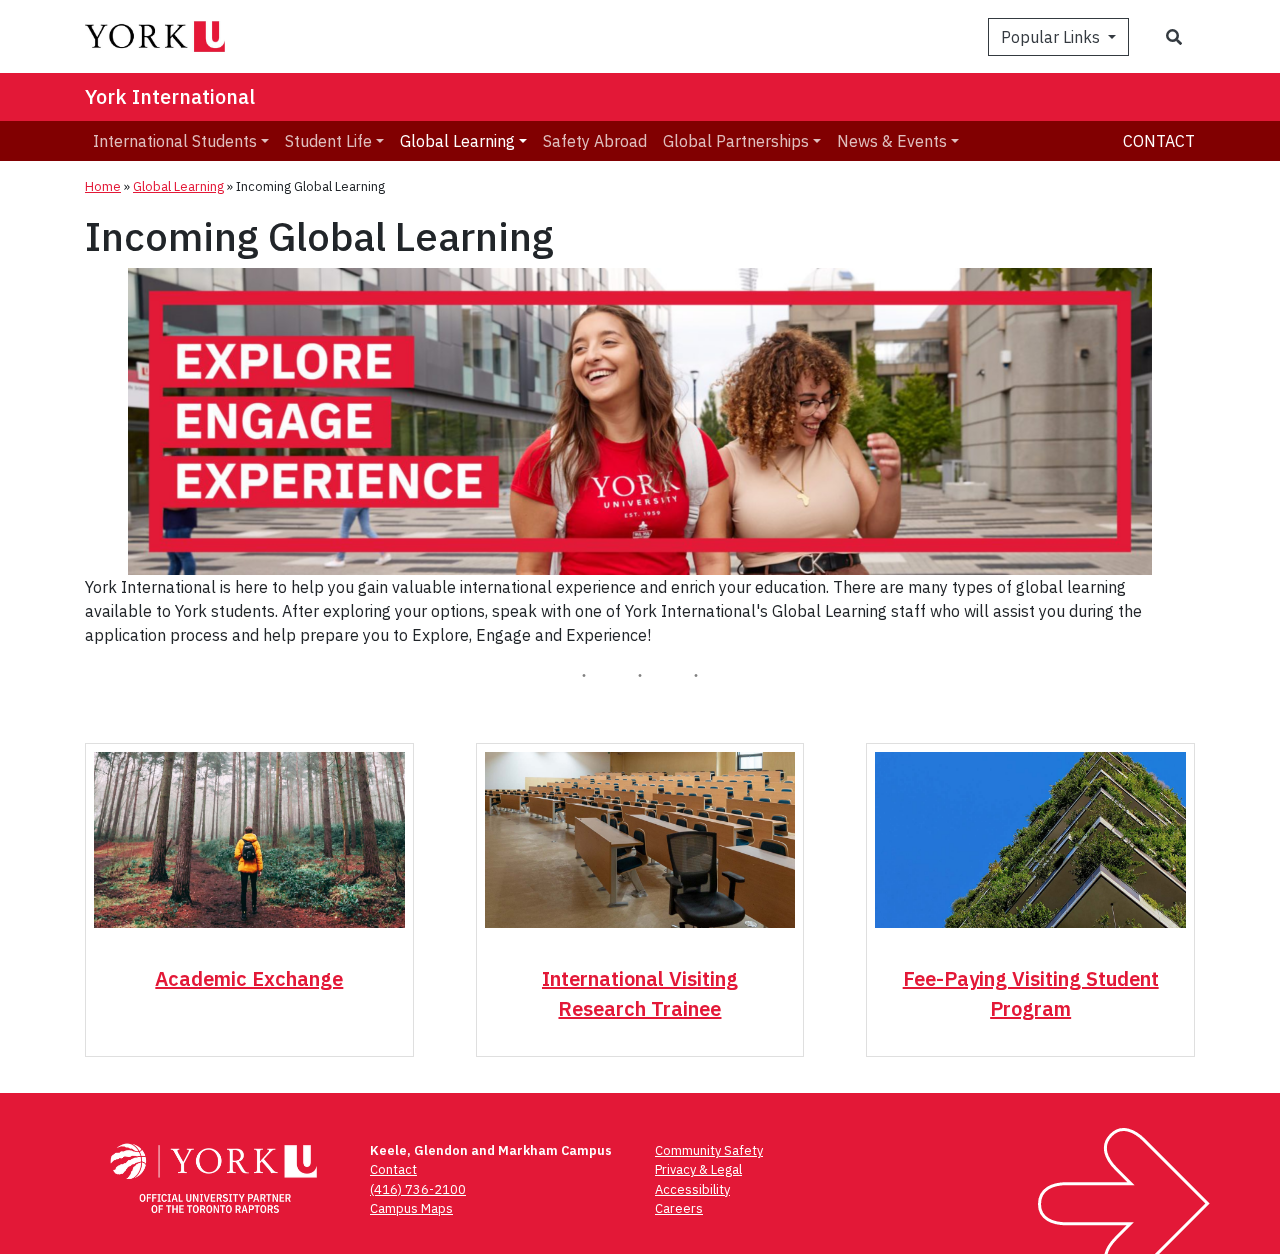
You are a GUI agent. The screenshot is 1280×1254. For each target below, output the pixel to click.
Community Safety (709, 1150)
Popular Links (1052, 37)
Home (103, 186)
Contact (1159, 141)
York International (170, 96)
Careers (679, 1208)
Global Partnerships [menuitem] (736, 141)
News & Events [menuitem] (892, 141)
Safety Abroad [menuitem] (595, 141)
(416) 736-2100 (418, 1189)
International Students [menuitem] (175, 141)
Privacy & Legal (698, 1169)
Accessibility (692, 1189)
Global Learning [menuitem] (457, 141)
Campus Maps (411, 1208)
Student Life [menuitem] (328, 141)
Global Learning (178, 186)
